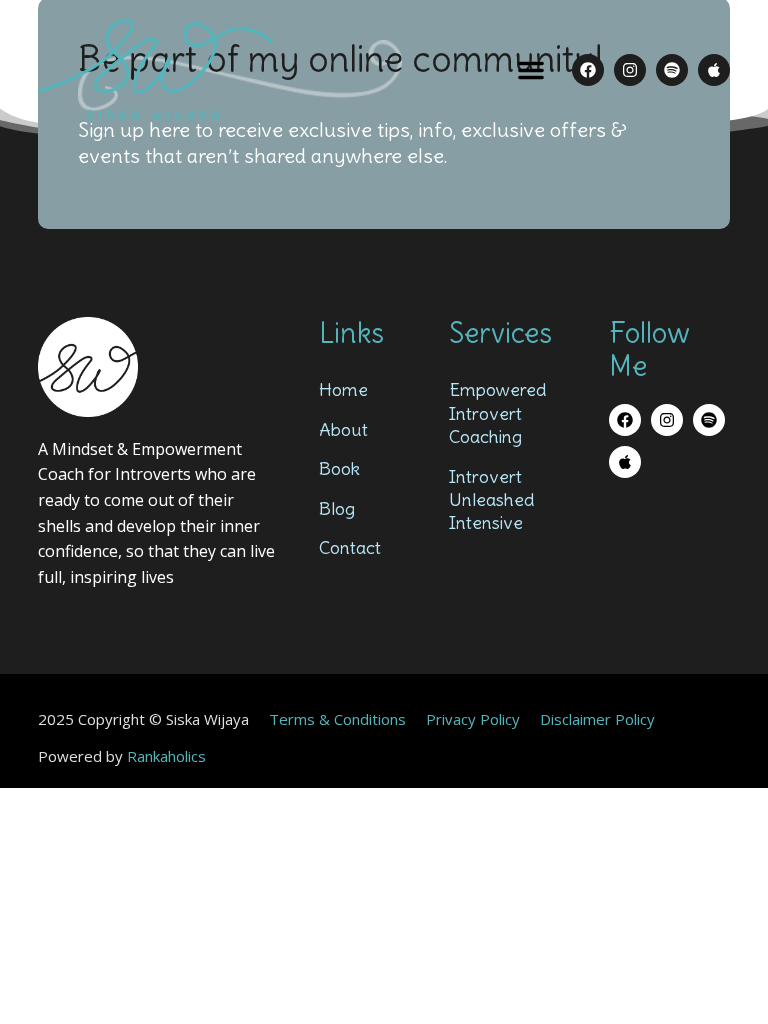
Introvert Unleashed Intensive (491, 500)
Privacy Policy (473, 719)
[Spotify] (672, 70)
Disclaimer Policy (597, 719)
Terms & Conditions (337, 719)
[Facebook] (588, 70)
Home (343, 389)
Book (339, 468)
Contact (350, 547)
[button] (531, 70)
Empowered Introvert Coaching (497, 413)
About (343, 429)
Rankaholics (166, 756)
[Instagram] (630, 70)
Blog (337, 508)
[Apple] (714, 70)
